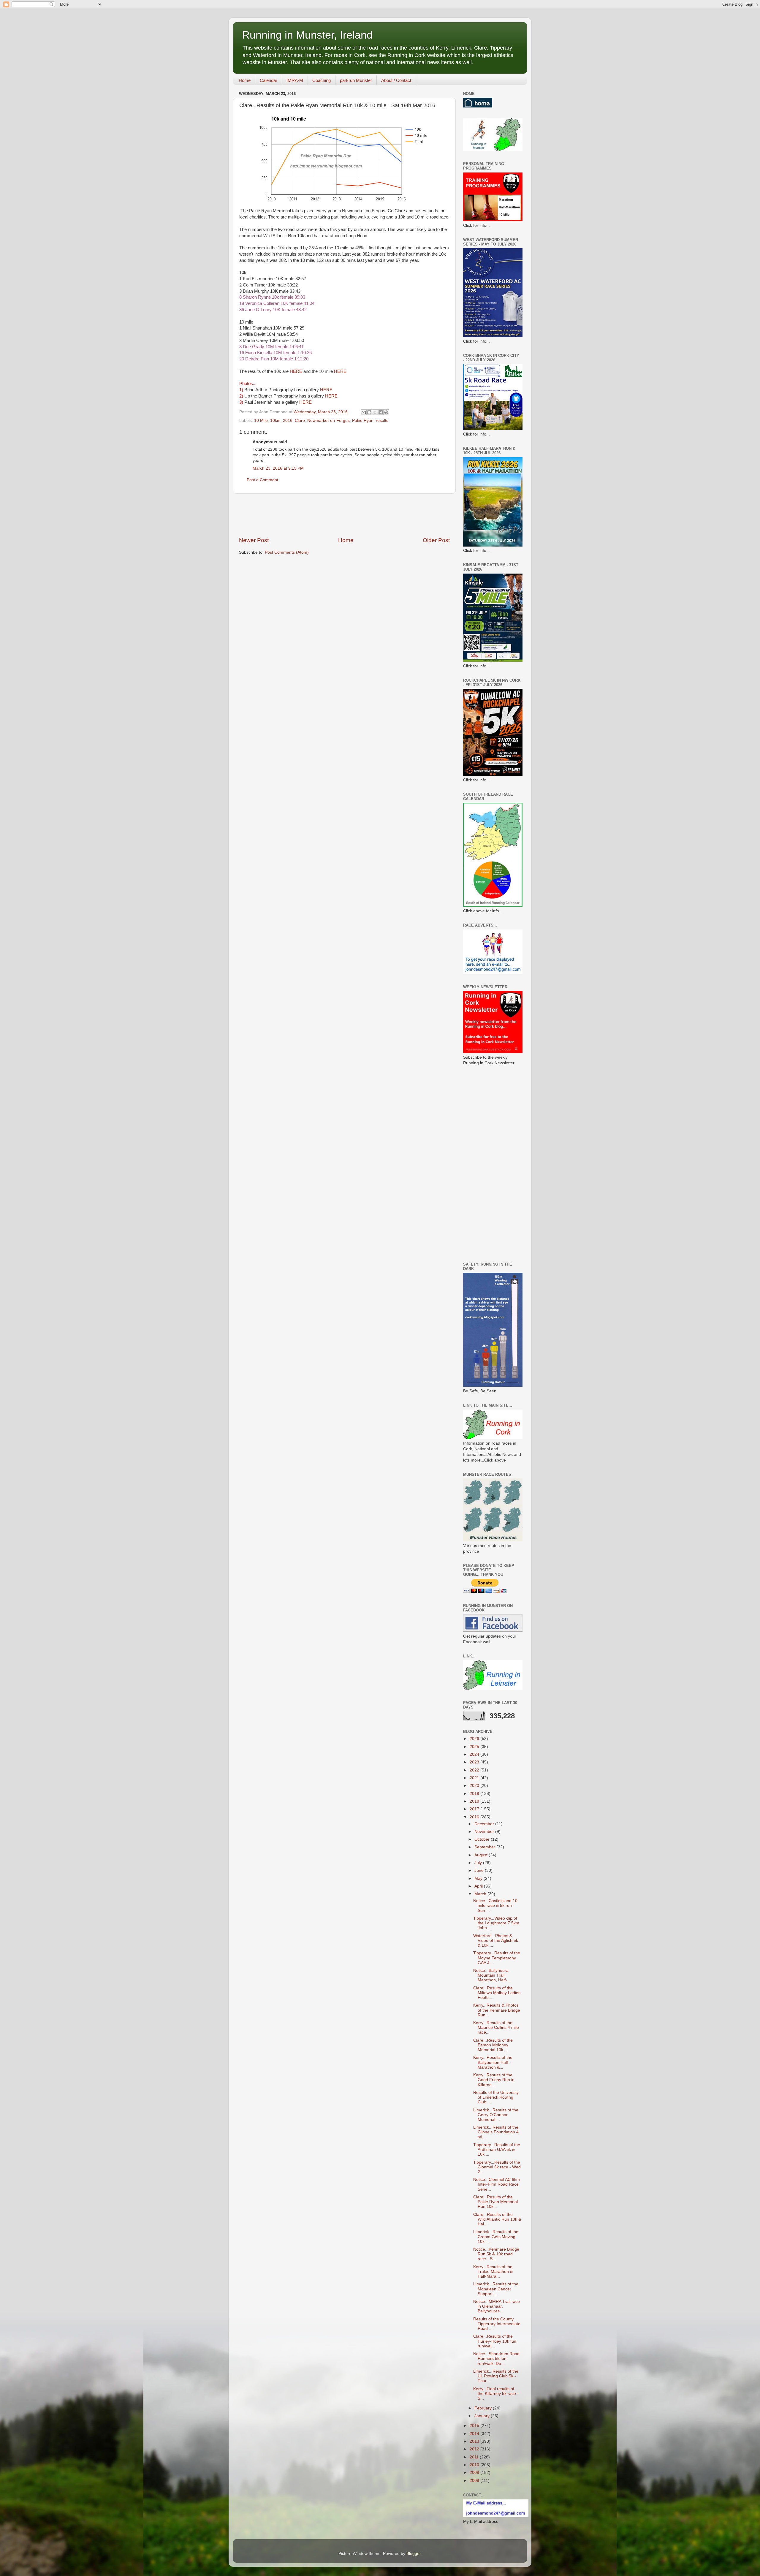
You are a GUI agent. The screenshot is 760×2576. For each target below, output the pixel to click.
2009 (475, 2473)
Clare (300, 421)
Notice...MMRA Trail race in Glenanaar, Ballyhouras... (497, 2306)
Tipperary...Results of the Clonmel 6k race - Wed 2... (497, 2167)
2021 (475, 1778)
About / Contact (396, 80)
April (479, 1886)
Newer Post (254, 540)
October (483, 1839)
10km (275, 421)
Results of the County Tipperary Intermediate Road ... (497, 2324)
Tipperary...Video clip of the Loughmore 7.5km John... (496, 1923)
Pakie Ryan (363, 421)
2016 (288, 421)
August (482, 1855)
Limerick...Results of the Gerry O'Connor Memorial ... (496, 2115)
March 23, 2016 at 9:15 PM (278, 468)
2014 (475, 2434)
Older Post (436, 540)
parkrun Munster (356, 80)
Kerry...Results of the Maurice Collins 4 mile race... (496, 2028)
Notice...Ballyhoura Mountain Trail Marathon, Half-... (492, 1975)
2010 (475, 2465)
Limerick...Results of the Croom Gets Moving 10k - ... (496, 2237)
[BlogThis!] (369, 412)
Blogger (414, 2554)
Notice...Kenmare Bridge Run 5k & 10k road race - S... (496, 2254)
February (484, 2408)
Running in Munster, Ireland (307, 35)
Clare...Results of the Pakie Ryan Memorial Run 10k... (495, 2202)
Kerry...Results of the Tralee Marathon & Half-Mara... (493, 2272)
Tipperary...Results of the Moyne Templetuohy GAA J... (497, 1958)
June (480, 1870)
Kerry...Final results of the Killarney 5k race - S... (496, 2394)
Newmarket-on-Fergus (328, 421)
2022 (475, 1770)
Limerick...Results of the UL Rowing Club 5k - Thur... (496, 2376)
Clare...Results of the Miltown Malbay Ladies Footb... (497, 1993)
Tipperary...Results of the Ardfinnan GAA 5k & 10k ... (497, 2150)
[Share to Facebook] (381, 412)
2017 (475, 1809)
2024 (475, 1754)
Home (245, 80)
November (485, 1832)
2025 (475, 1747)
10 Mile (261, 421)
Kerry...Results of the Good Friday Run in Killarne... (494, 2080)
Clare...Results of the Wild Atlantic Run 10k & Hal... (497, 2219)
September (485, 1847)
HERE (296, 371)
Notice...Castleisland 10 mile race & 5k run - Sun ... (495, 1906)
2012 (475, 2449)
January (483, 2416)
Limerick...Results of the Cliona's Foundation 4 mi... (496, 2132)
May (479, 1878)
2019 (475, 1794)
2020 (475, 1786)
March (481, 1894)
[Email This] (364, 412)
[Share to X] (375, 412)
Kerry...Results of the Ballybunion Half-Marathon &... (493, 2062)
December (485, 1824)
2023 (475, 1762)
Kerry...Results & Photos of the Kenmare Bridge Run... (497, 2010)
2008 (475, 2481)
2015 (475, 2426)
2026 (475, 1739)
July (479, 1863)
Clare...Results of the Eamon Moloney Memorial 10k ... (493, 2045)
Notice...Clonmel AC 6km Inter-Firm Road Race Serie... (497, 2184)
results (382, 421)
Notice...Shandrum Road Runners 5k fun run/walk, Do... (496, 2359)
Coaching (322, 80)
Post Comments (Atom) (287, 552)
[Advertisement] (347, 515)
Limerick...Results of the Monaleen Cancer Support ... (496, 2289)
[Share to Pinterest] (386, 412)
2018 (475, 1801)
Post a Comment (262, 480)
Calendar (269, 80)
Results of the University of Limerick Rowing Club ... (496, 2097)
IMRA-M (295, 80)
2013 (475, 2441)
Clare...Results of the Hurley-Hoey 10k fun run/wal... (495, 2341)
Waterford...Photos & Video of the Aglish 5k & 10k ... (496, 1941)
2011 (475, 2457)
